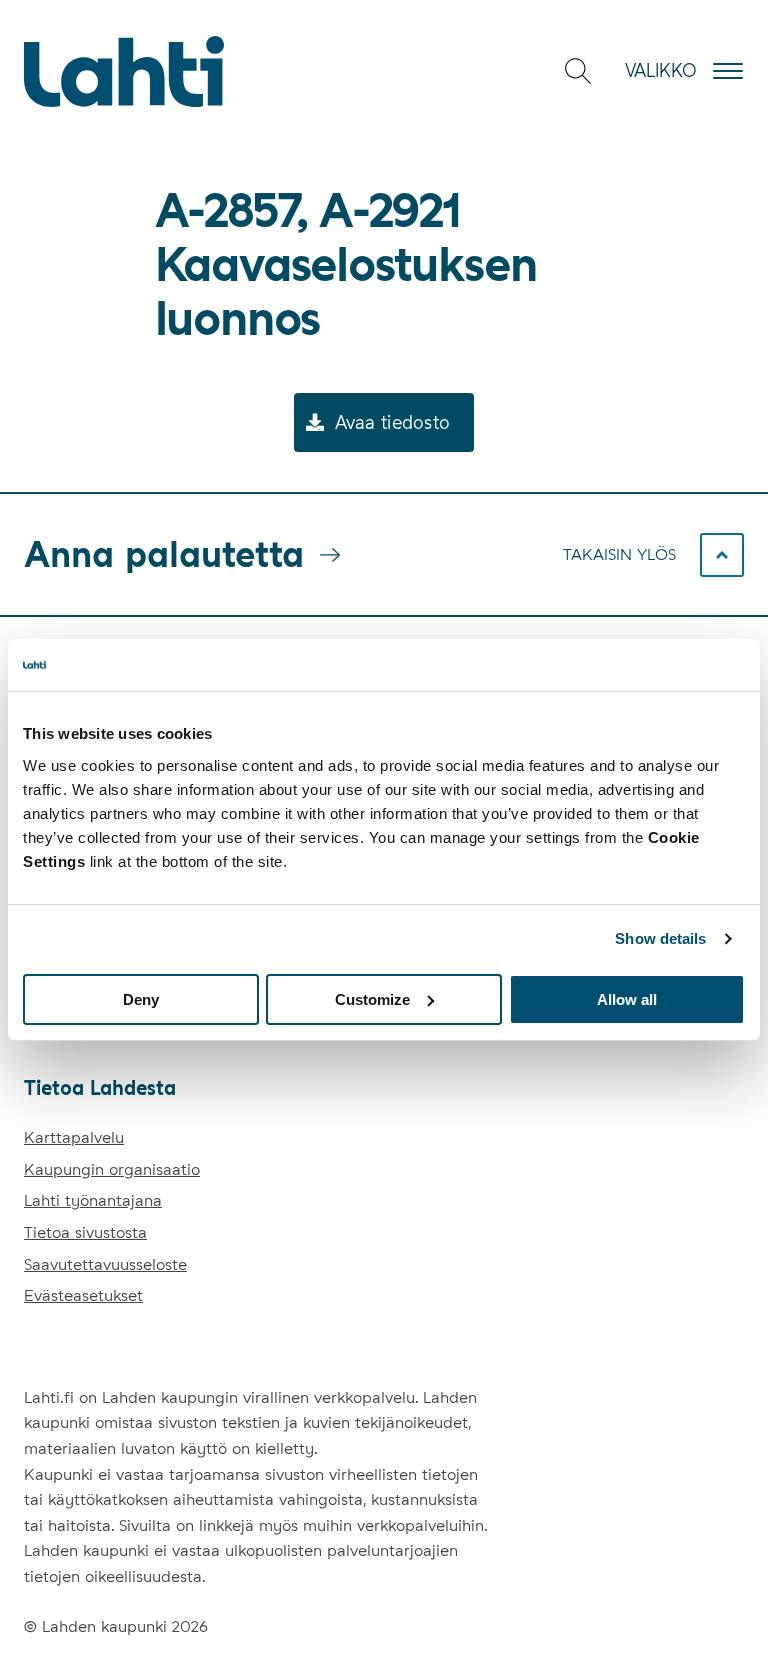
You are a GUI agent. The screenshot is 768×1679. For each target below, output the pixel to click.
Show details (660, 938)
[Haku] (578, 71)
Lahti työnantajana (93, 1200)
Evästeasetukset (83, 1295)
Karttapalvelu (74, 1137)
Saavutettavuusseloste (105, 1264)
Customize (372, 998)
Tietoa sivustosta (85, 1232)
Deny (141, 998)
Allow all (627, 998)
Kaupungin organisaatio (112, 1169)
